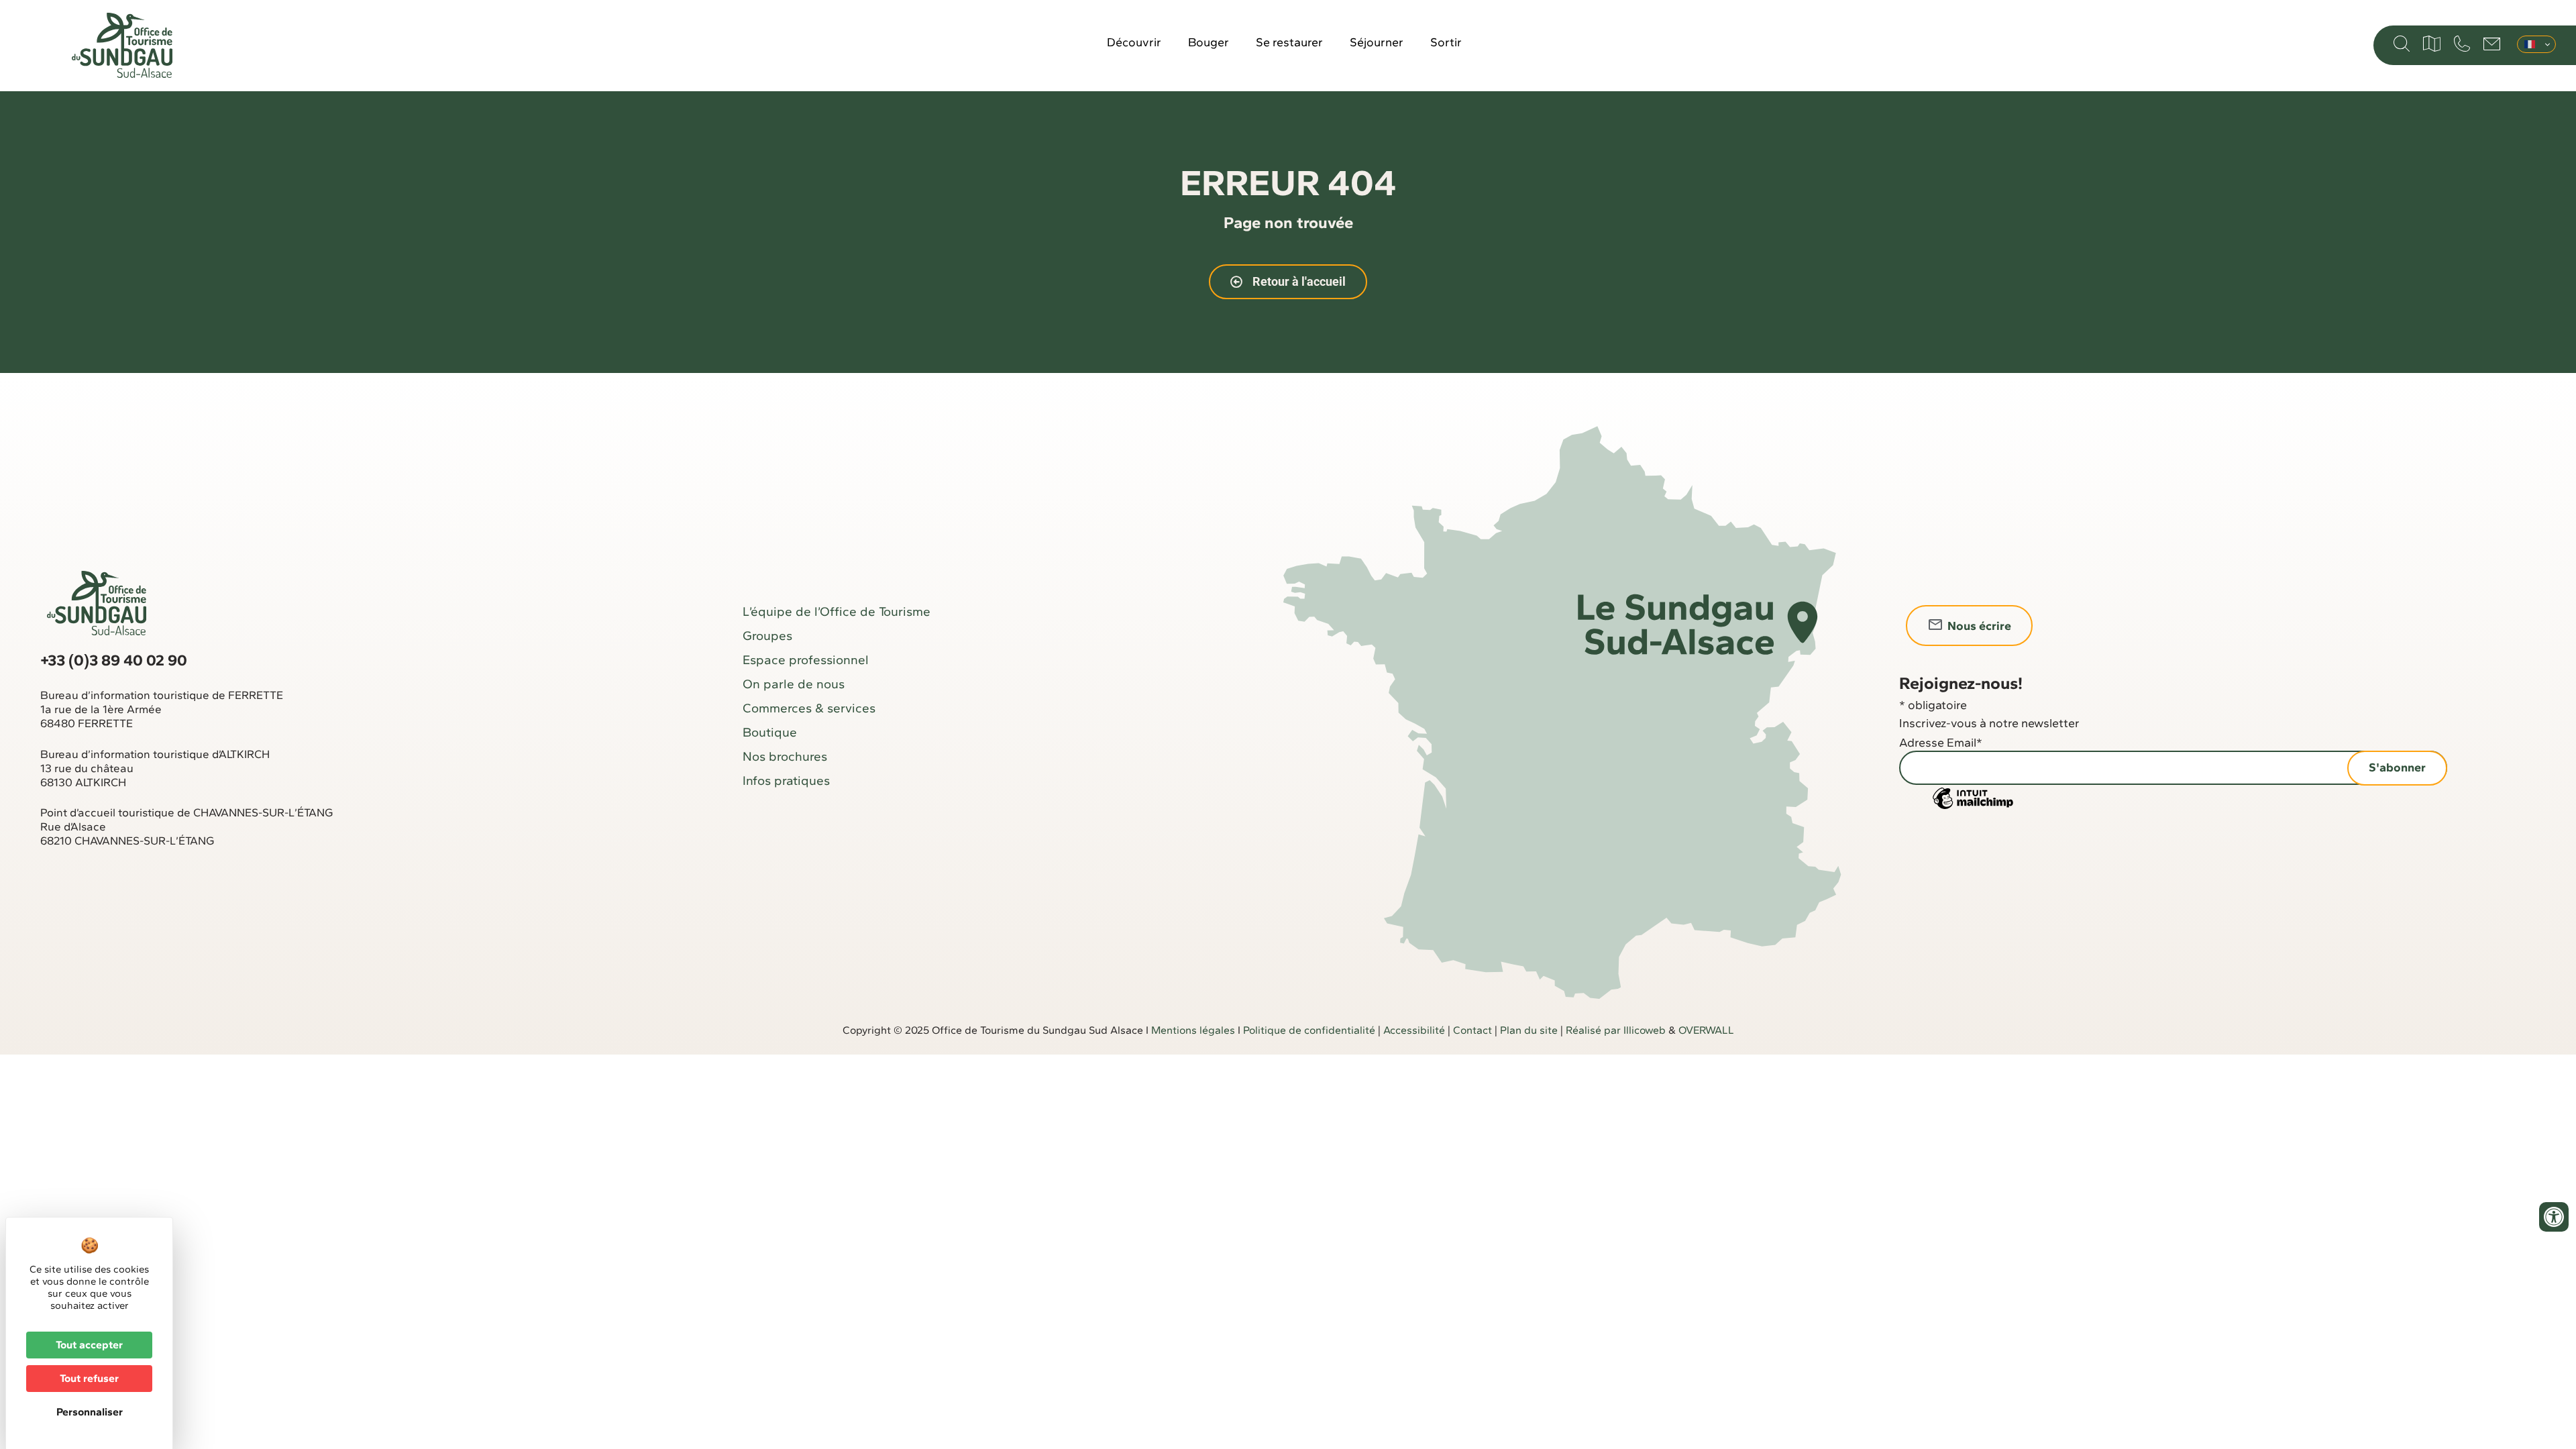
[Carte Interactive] (2432, 44)
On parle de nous (794, 684)
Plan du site (1529, 1030)
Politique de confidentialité (1309, 1030)
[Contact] (2492, 44)
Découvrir (1134, 42)
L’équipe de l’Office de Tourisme (837, 611)
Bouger (1209, 42)
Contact (1472, 1030)
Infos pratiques (786, 781)
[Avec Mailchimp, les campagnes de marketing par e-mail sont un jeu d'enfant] (1973, 808)
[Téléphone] (2462, 44)
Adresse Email (1941, 743)
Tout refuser (89, 1378)
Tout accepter (89, 1345)
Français (2536, 44)
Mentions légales (1193, 1030)
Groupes (767, 636)
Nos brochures (785, 756)
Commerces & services (809, 708)
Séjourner (1377, 42)
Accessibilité (1414, 1030)
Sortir (1446, 42)
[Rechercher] (2402, 44)
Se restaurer (1289, 42)
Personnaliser (90, 1412)
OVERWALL (1706, 1030)
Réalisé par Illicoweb (1616, 1030)
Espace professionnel (806, 660)
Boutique (770, 732)
